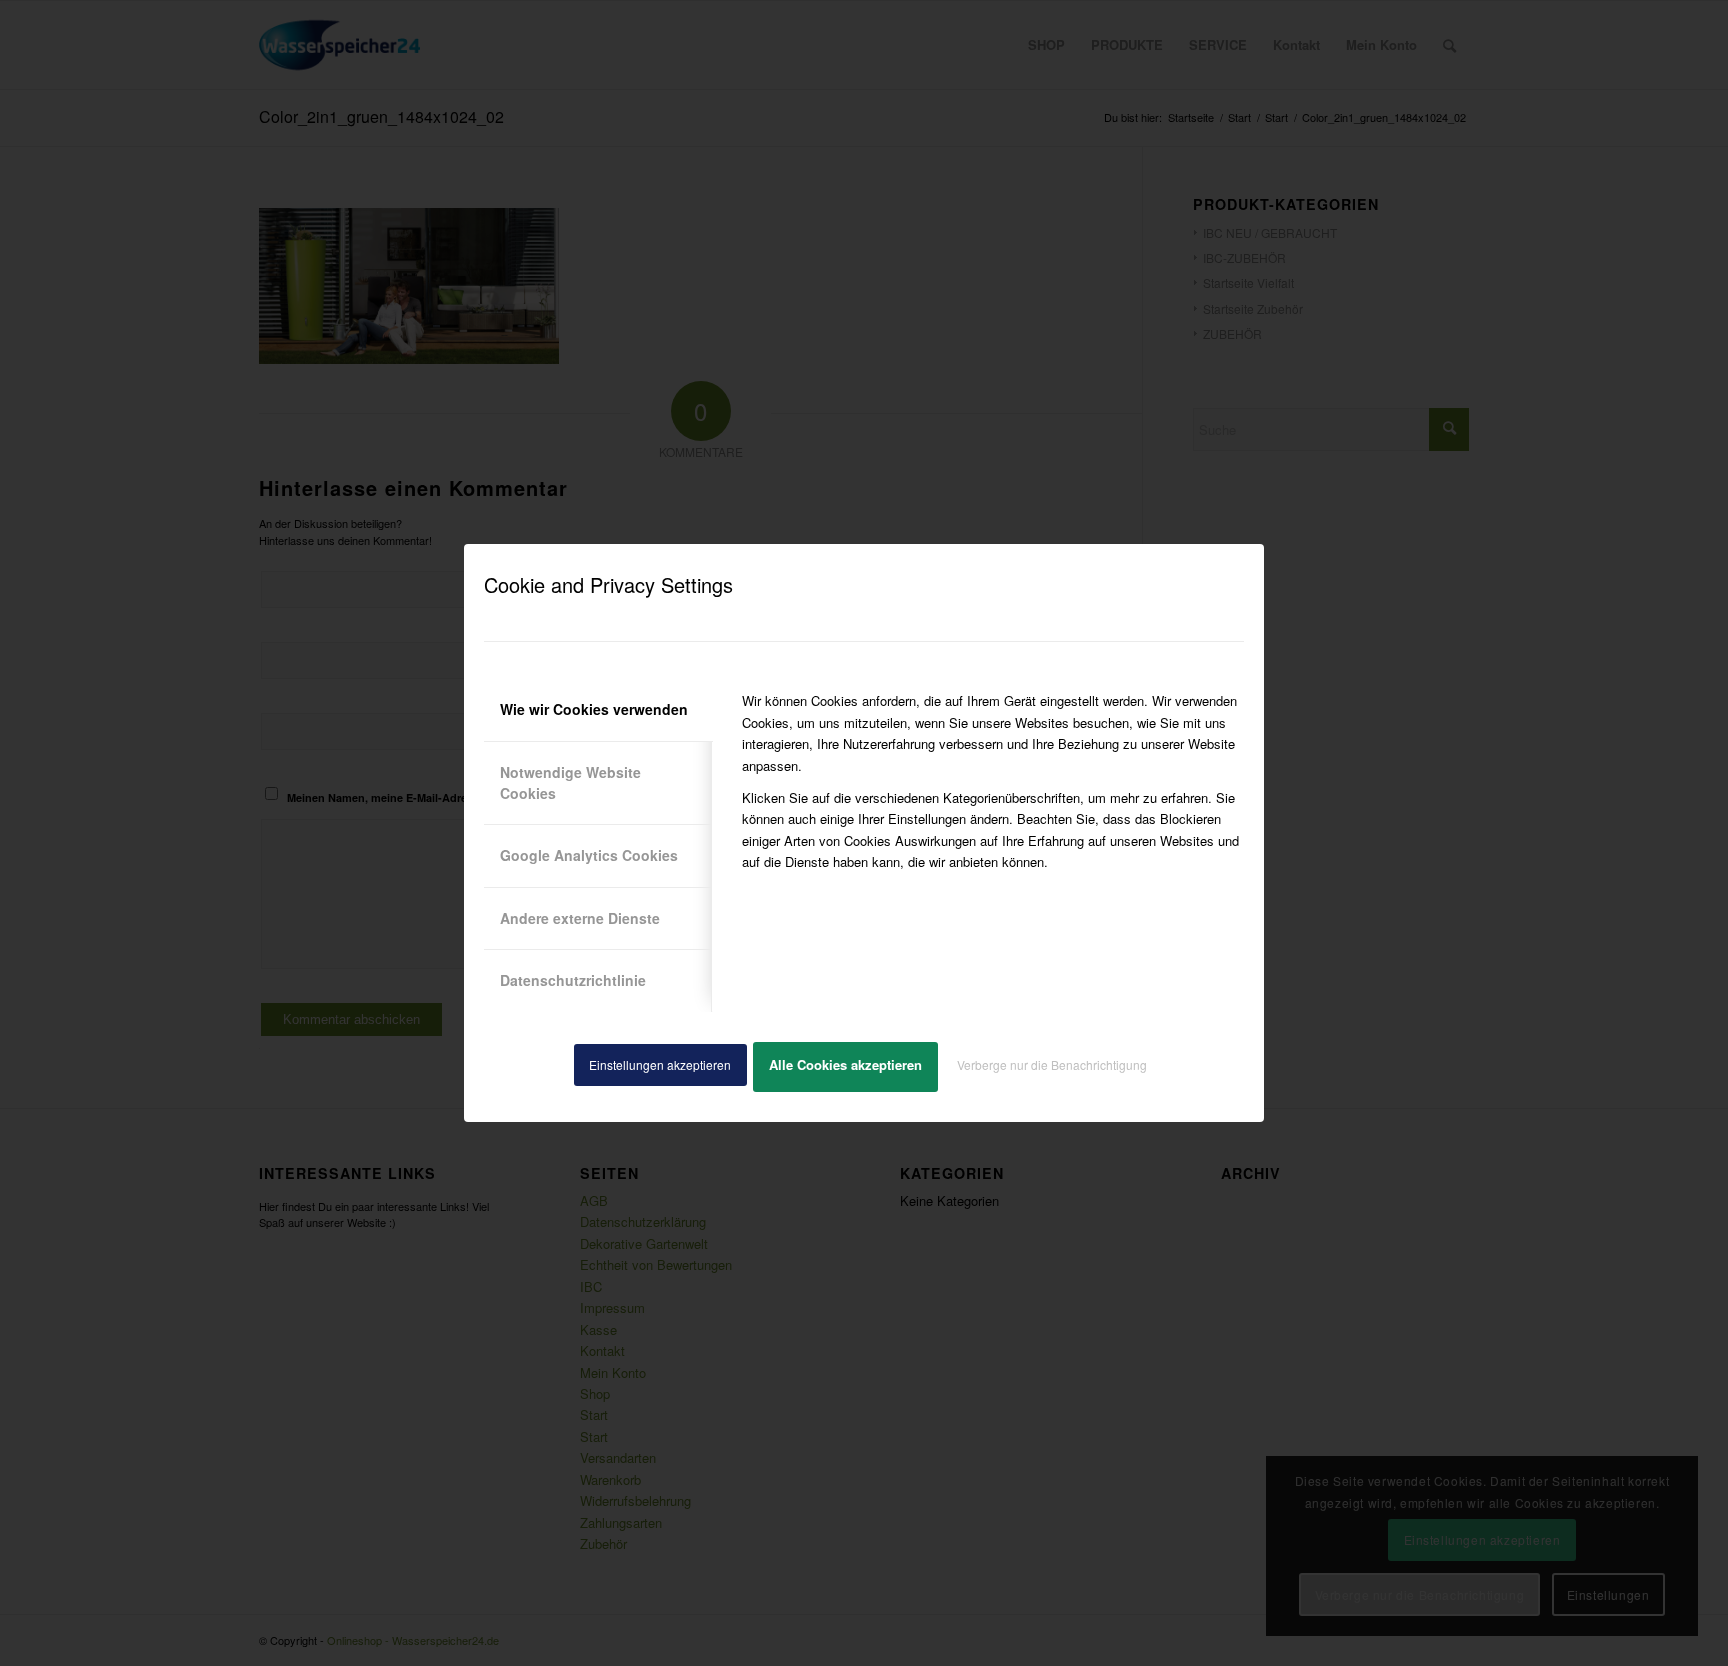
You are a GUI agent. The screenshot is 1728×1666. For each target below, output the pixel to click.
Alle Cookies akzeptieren (845, 1064)
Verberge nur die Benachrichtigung (1052, 1064)
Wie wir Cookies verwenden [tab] (594, 709)
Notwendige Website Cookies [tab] (570, 782)
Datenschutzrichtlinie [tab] (573, 980)
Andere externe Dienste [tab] (580, 918)
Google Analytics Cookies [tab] (589, 855)
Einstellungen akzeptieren (660, 1064)
